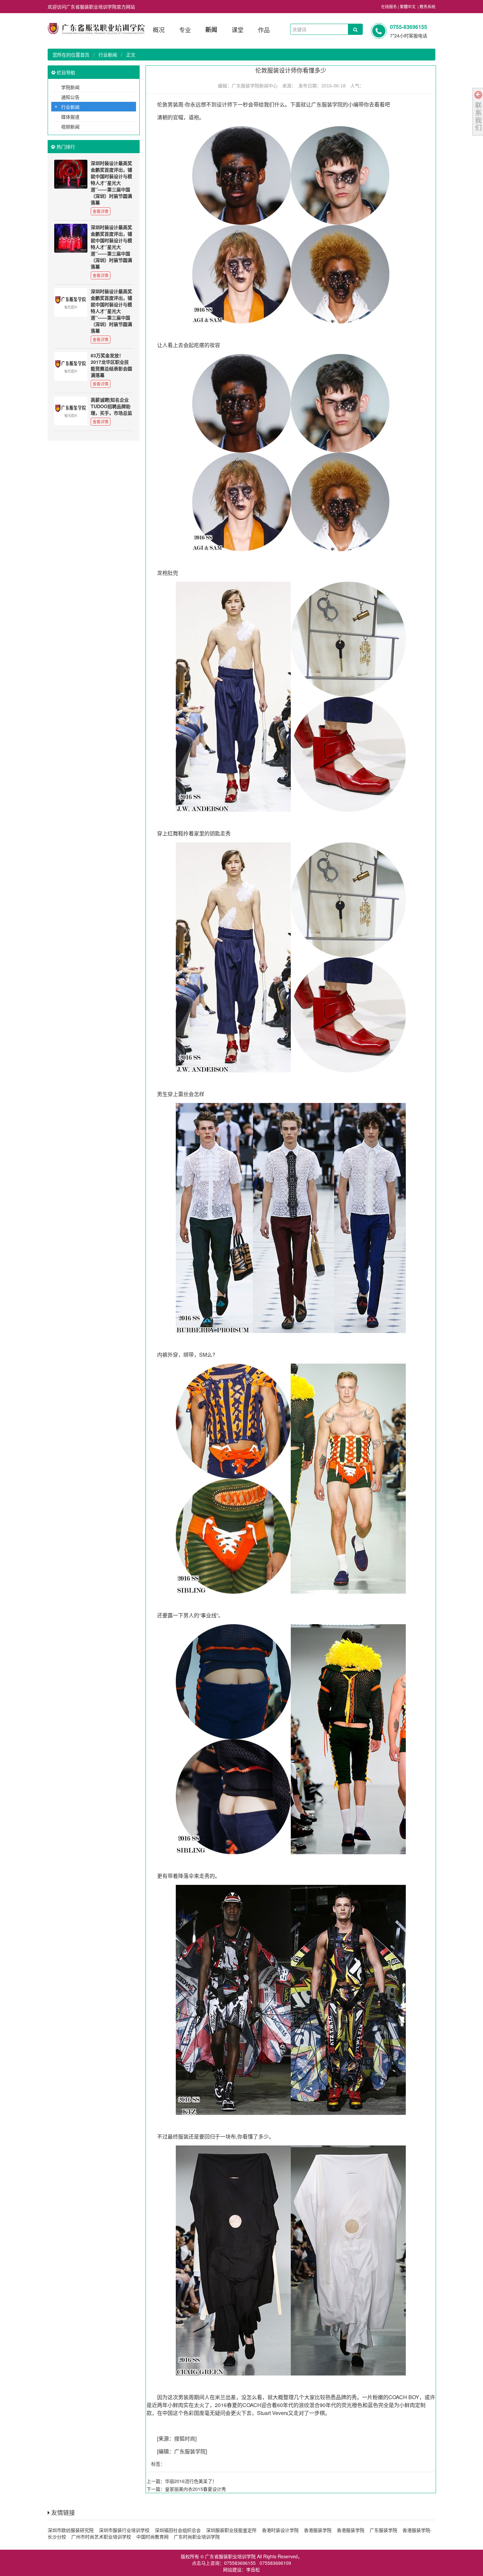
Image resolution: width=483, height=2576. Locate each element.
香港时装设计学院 (280, 2530)
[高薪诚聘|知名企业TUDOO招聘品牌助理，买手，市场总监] (71, 411)
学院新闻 (70, 87)
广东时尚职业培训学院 (197, 2537)
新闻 (211, 30)
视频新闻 (70, 127)
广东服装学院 (327, 104)
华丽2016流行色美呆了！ (191, 2481)
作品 (264, 30)
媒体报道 (70, 117)
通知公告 (70, 97)
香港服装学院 (318, 2530)
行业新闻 (108, 55)
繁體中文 (408, 6)
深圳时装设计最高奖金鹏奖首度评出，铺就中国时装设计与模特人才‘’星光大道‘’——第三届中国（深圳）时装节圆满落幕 (111, 183)
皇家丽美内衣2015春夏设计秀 (195, 2489)
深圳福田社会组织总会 (178, 2530)
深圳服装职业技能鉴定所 (231, 2530)
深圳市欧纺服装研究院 (71, 2530)
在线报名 (389, 6)
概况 (159, 30)
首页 (85, 55)
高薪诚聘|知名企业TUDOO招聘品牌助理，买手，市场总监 (111, 406)
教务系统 (427, 6)
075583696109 (275, 2563)
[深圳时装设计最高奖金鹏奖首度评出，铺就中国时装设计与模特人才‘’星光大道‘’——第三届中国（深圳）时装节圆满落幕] (71, 174)
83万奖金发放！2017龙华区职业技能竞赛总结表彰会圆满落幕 (111, 365)
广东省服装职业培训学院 (230, 2556)
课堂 (238, 30)
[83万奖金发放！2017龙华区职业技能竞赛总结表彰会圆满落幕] (71, 366)
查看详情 (101, 211)
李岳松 (253, 2569)
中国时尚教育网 (152, 2537)
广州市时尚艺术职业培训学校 (101, 2537)
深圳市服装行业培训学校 (124, 2530)
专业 (185, 30)
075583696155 (240, 2563)
